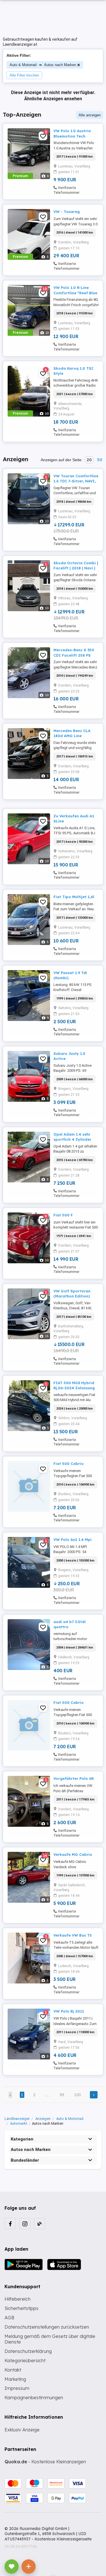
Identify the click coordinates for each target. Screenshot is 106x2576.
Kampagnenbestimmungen (34, 2398)
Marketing (15, 2379)
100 (77, 2095)
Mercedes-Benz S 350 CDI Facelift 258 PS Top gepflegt (74, 655)
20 (89, 460)
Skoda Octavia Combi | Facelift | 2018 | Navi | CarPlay (76, 568)
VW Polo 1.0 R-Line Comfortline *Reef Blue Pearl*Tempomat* (75, 293)
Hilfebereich (18, 2299)
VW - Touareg (67, 212)
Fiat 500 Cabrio (69, 1464)
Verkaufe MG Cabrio (73, 1854)
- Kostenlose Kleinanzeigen (45, 2462)
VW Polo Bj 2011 (69, 2011)
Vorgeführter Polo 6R (74, 1778)
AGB (9, 2318)
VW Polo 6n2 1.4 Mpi (73, 1539)
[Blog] (40, 2224)
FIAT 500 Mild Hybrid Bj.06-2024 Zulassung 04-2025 (74, 1388)
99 (62, 2095)
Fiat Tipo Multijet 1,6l (74, 897)
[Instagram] (25, 2224)
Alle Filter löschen (24, 75)
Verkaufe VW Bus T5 (73, 1935)
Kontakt (13, 2370)
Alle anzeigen (90, 115)
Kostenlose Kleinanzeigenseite (63, 2539)
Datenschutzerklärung (28, 2351)
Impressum (17, 2388)
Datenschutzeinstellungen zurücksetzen (47, 2327)
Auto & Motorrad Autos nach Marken (43, 65)
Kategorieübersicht (25, 2361)
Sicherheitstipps (21, 2308)
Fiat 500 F (63, 1215)
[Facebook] (10, 2224)
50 (99, 460)
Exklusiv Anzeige (22, 2430)
